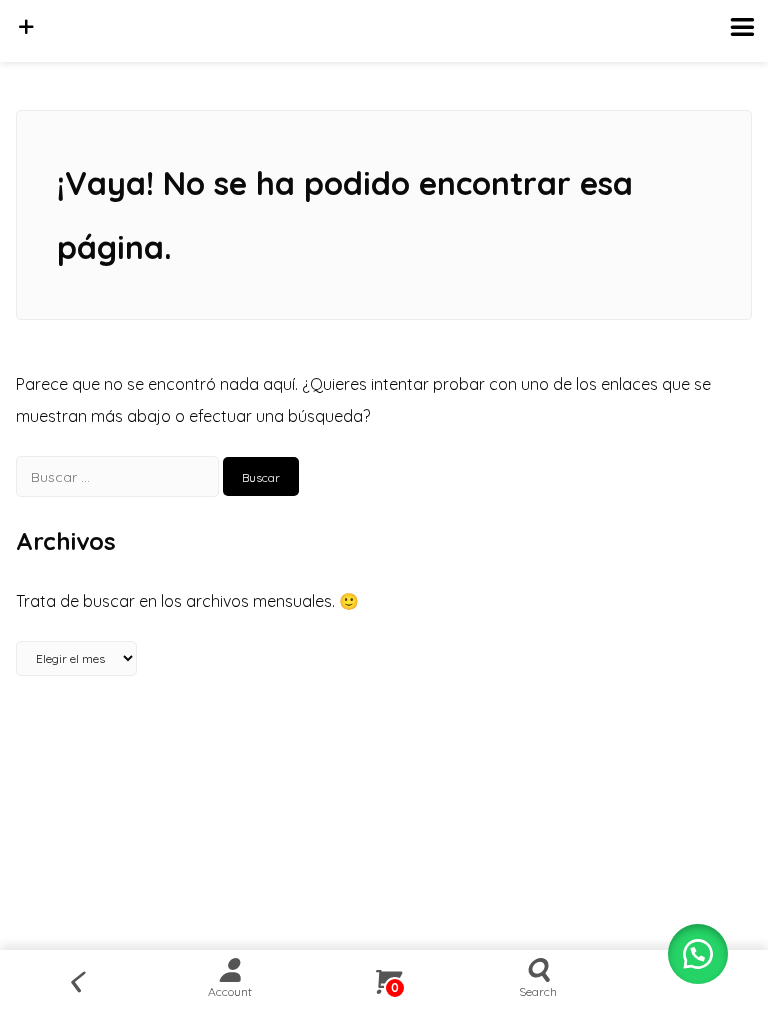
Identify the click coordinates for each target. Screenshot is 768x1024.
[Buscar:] (119, 476)
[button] (698, 954)
